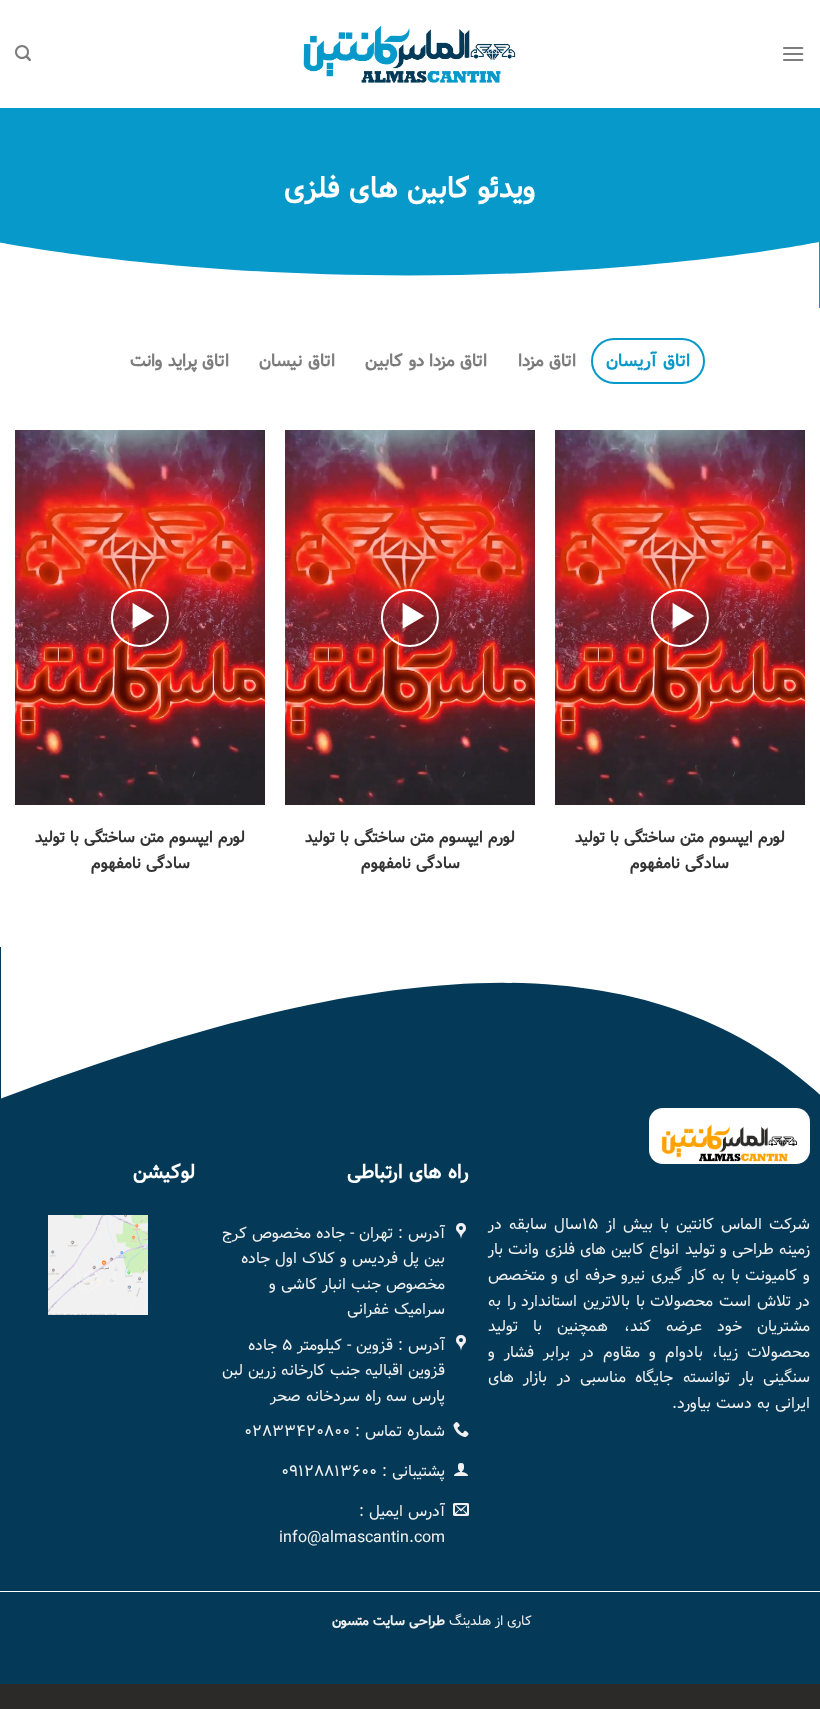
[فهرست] (793, 53)
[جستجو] (23, 53)
